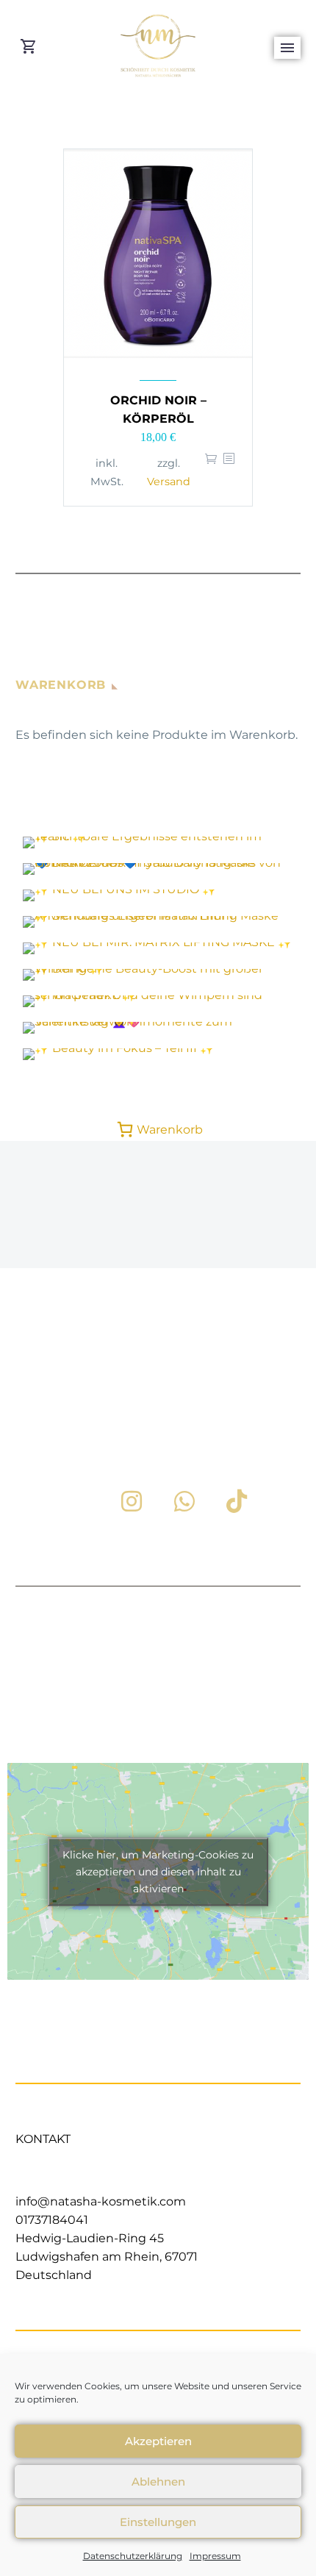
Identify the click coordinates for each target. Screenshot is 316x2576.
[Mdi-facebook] (80, 1501)
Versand (169, 482)
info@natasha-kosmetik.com (101, 2201)
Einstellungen (158, 2522)
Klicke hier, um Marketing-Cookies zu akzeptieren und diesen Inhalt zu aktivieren (158, 1871)
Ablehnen (158, 2482)
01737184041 (52, 2220)
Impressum (215, 2556)
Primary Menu (287, 48)
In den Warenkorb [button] (211, 472)
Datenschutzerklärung (133, 2556)
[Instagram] (132, 1501)
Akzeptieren (158, 2441)
